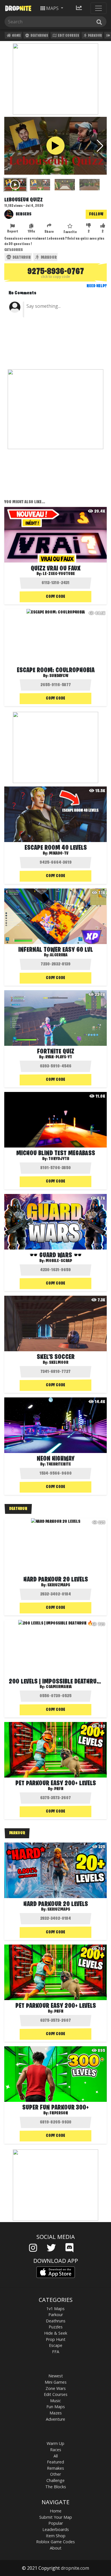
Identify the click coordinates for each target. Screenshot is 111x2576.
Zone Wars (56, 2388)
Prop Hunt (56, 2339)
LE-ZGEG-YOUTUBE (59, 574)
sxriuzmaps (59, 1585)
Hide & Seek (56, 2333)
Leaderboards (56, 2529)
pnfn (59, 1789)
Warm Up (55, 2443)
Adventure (55, 2419)
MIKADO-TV (59, 853)
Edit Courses (68, 36)
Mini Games (56, 2382)
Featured (55, 2462)
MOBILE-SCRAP (59, 1261)
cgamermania (59, 1687)
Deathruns (39, 36)
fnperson (59, 2113)
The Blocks (56, 2487)
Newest (56, 2376)
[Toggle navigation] (98, 8)
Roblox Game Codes (55, 2542)
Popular (56, 2523)
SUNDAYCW (59, 676)
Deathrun (21, 258)
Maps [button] (52, 8)
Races (56, 2450)
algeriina (59, 955)
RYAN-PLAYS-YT (59, 1057)
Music (55, 2401)
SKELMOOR (59, 1363)
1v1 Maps (55, 2309)
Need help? (97, 286)
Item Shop (56, 2536)
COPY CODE (55, 597)
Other (55, 2474)
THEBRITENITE (59, 1464)
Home (16, 36)
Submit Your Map (56, 2517)
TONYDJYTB (59, 1159)
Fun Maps (56, 2407)
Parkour (95, 36)
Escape (56, 2345)
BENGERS (23, 214)
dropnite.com (75, 2568)
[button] (100, 146)
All (56, 2456)
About (56, 2548)
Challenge (55, 2480)
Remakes (55, 2468)
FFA (56, 2352)
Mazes (56, 2413)
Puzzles (56, 2327)
